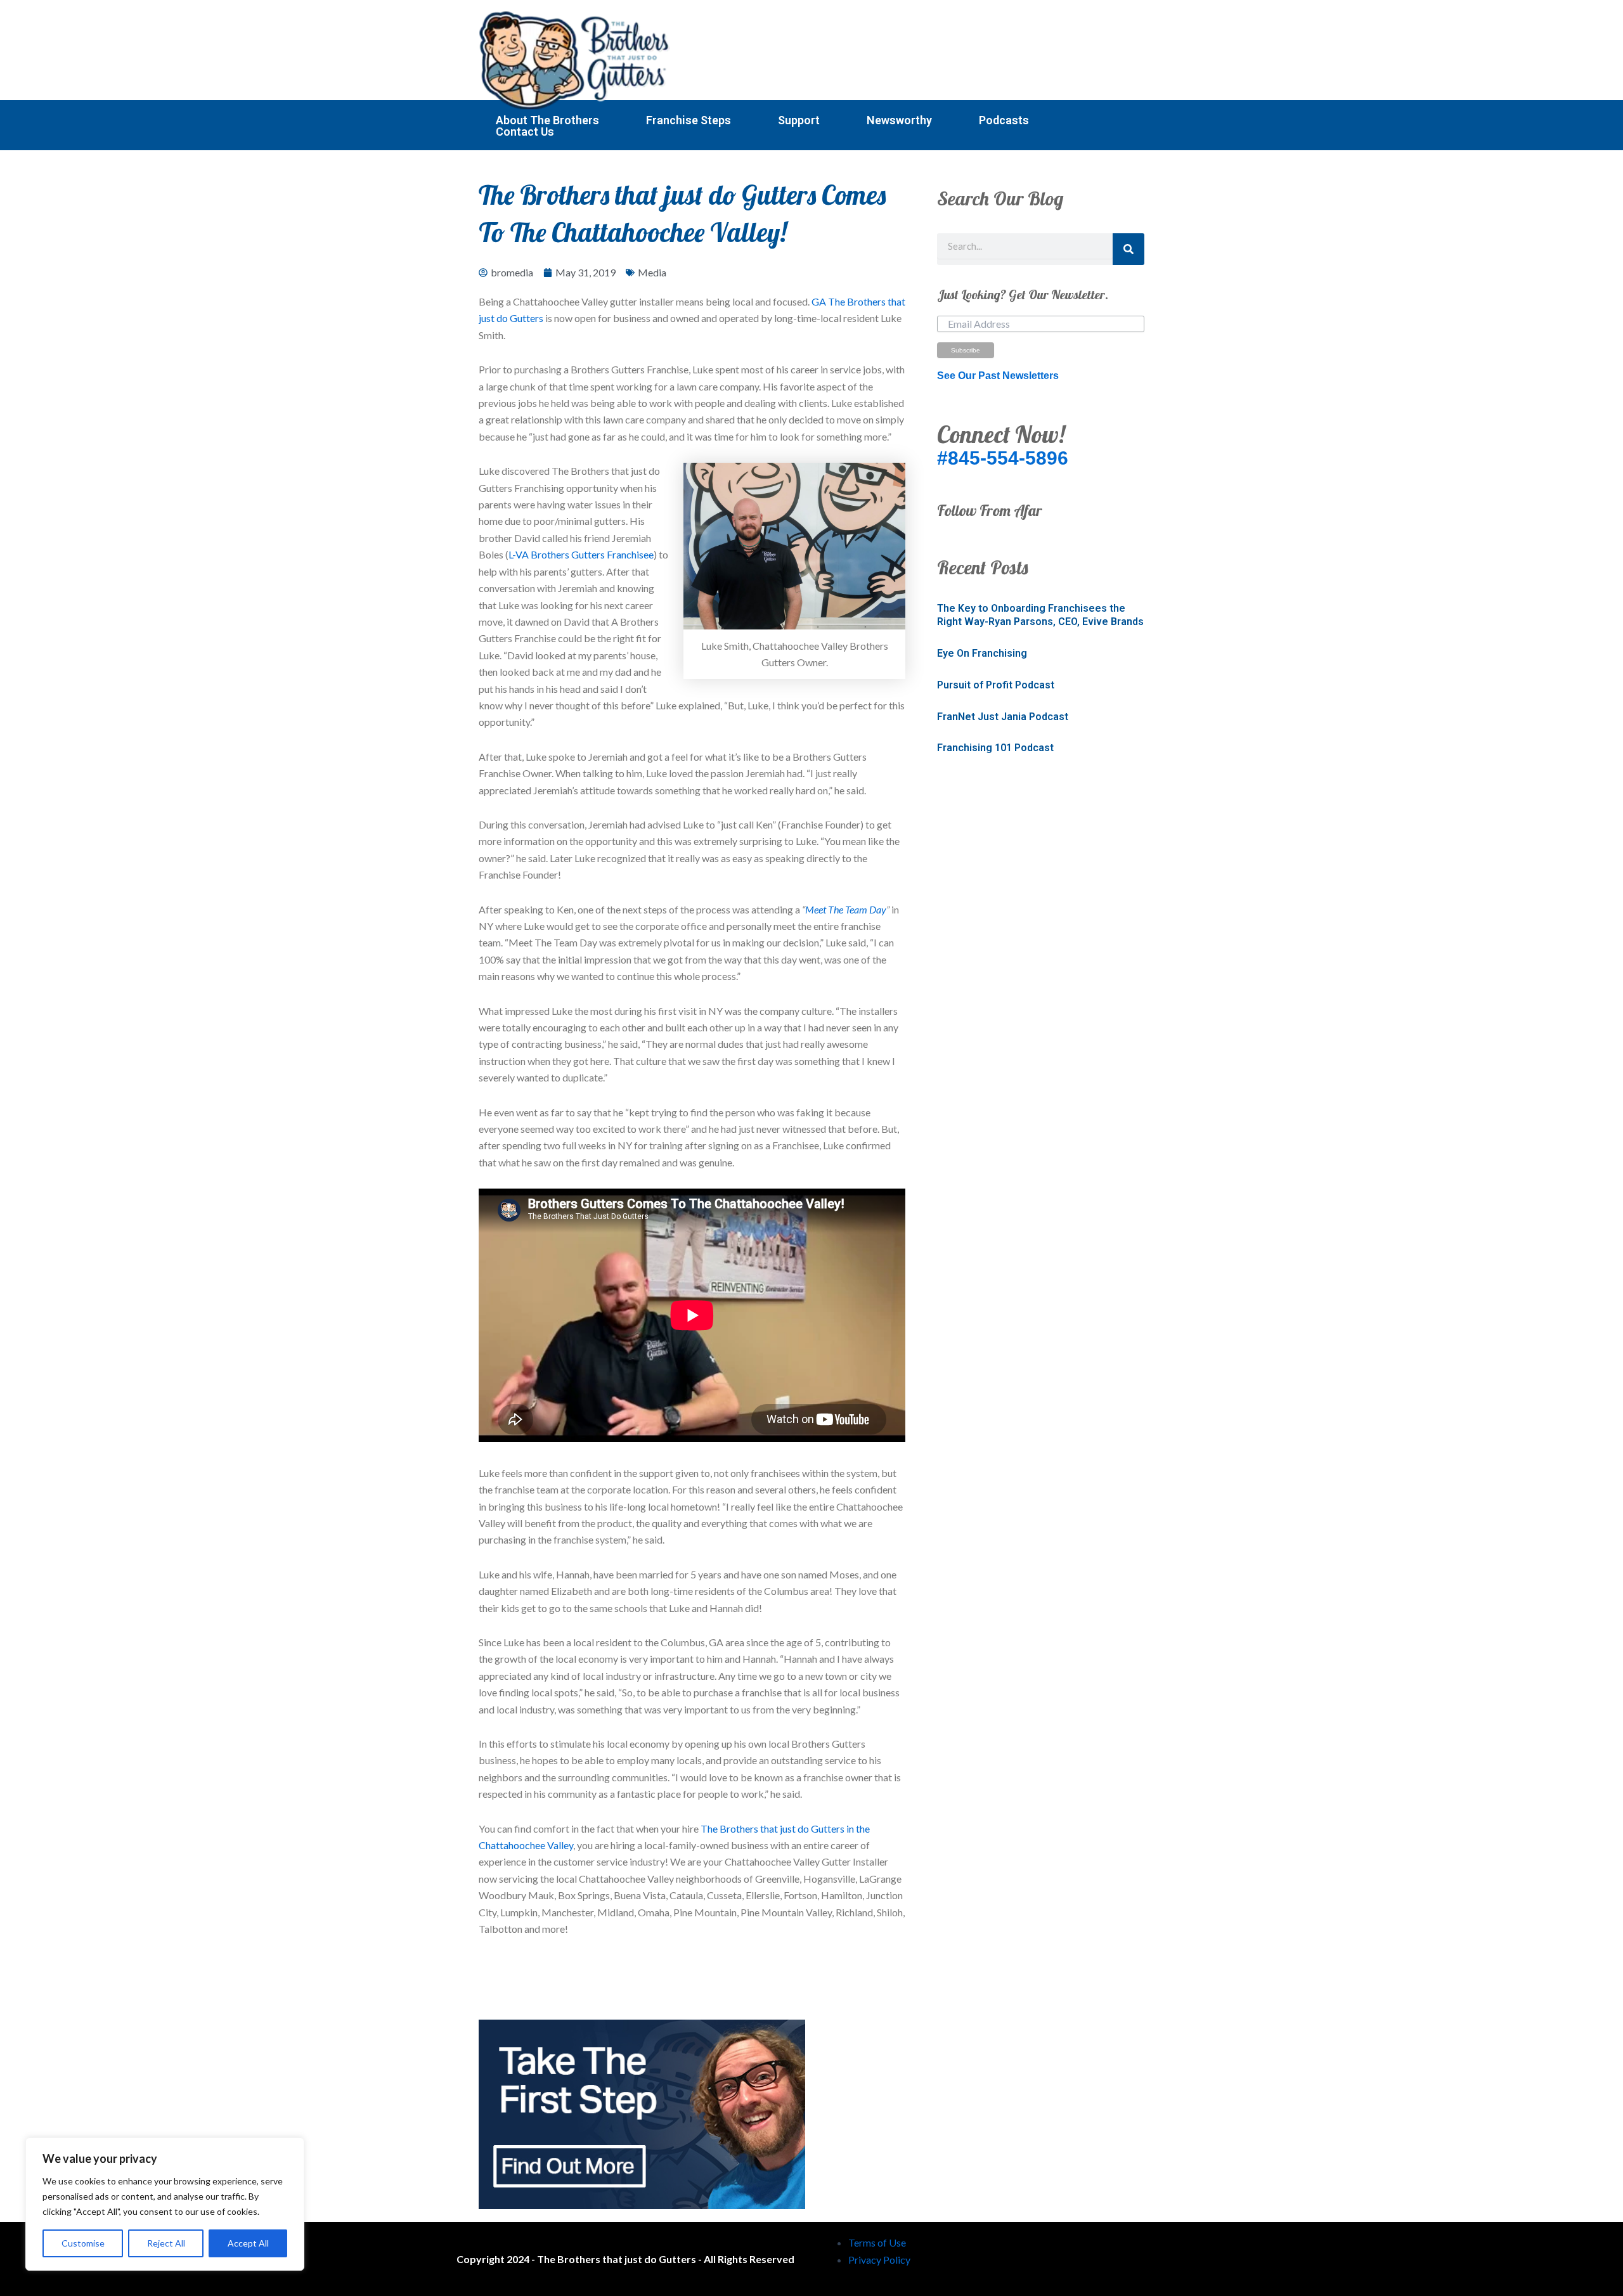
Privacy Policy (879, 2260)
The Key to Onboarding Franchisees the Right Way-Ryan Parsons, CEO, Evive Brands (1040, 615)
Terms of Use (877, 2242)
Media (652, 272)
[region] (165, 2204)
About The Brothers (547, 120)
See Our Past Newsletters (998, 376)
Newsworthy (899, 120)
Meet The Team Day (846, 909)
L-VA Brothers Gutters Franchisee (581, 554)
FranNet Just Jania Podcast (1003, 717)
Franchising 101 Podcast (995, 748)
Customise (83, 2243)
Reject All (166, 2243)
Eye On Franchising (982, 653)
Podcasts (1004, 120)
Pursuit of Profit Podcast (996, 685)
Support (799, 120)
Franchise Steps (689, 120)
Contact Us (525, 132)
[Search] (1128, 249)
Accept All (248, 2243)
